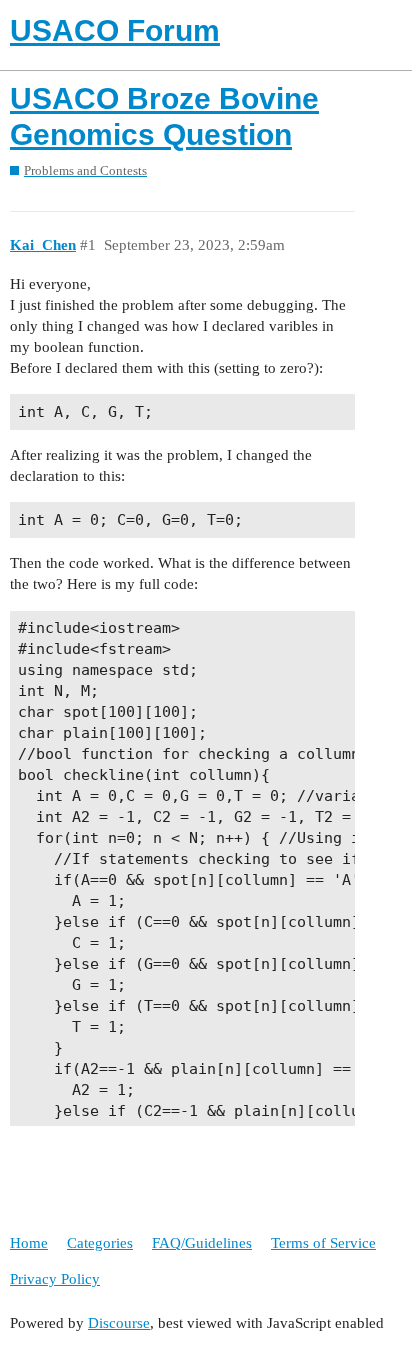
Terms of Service (323, 1243)
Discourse (119, 1323)
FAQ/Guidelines (202, 1243)
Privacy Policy (55, 1279)
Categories (100, 1243)
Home (29, 1243)
